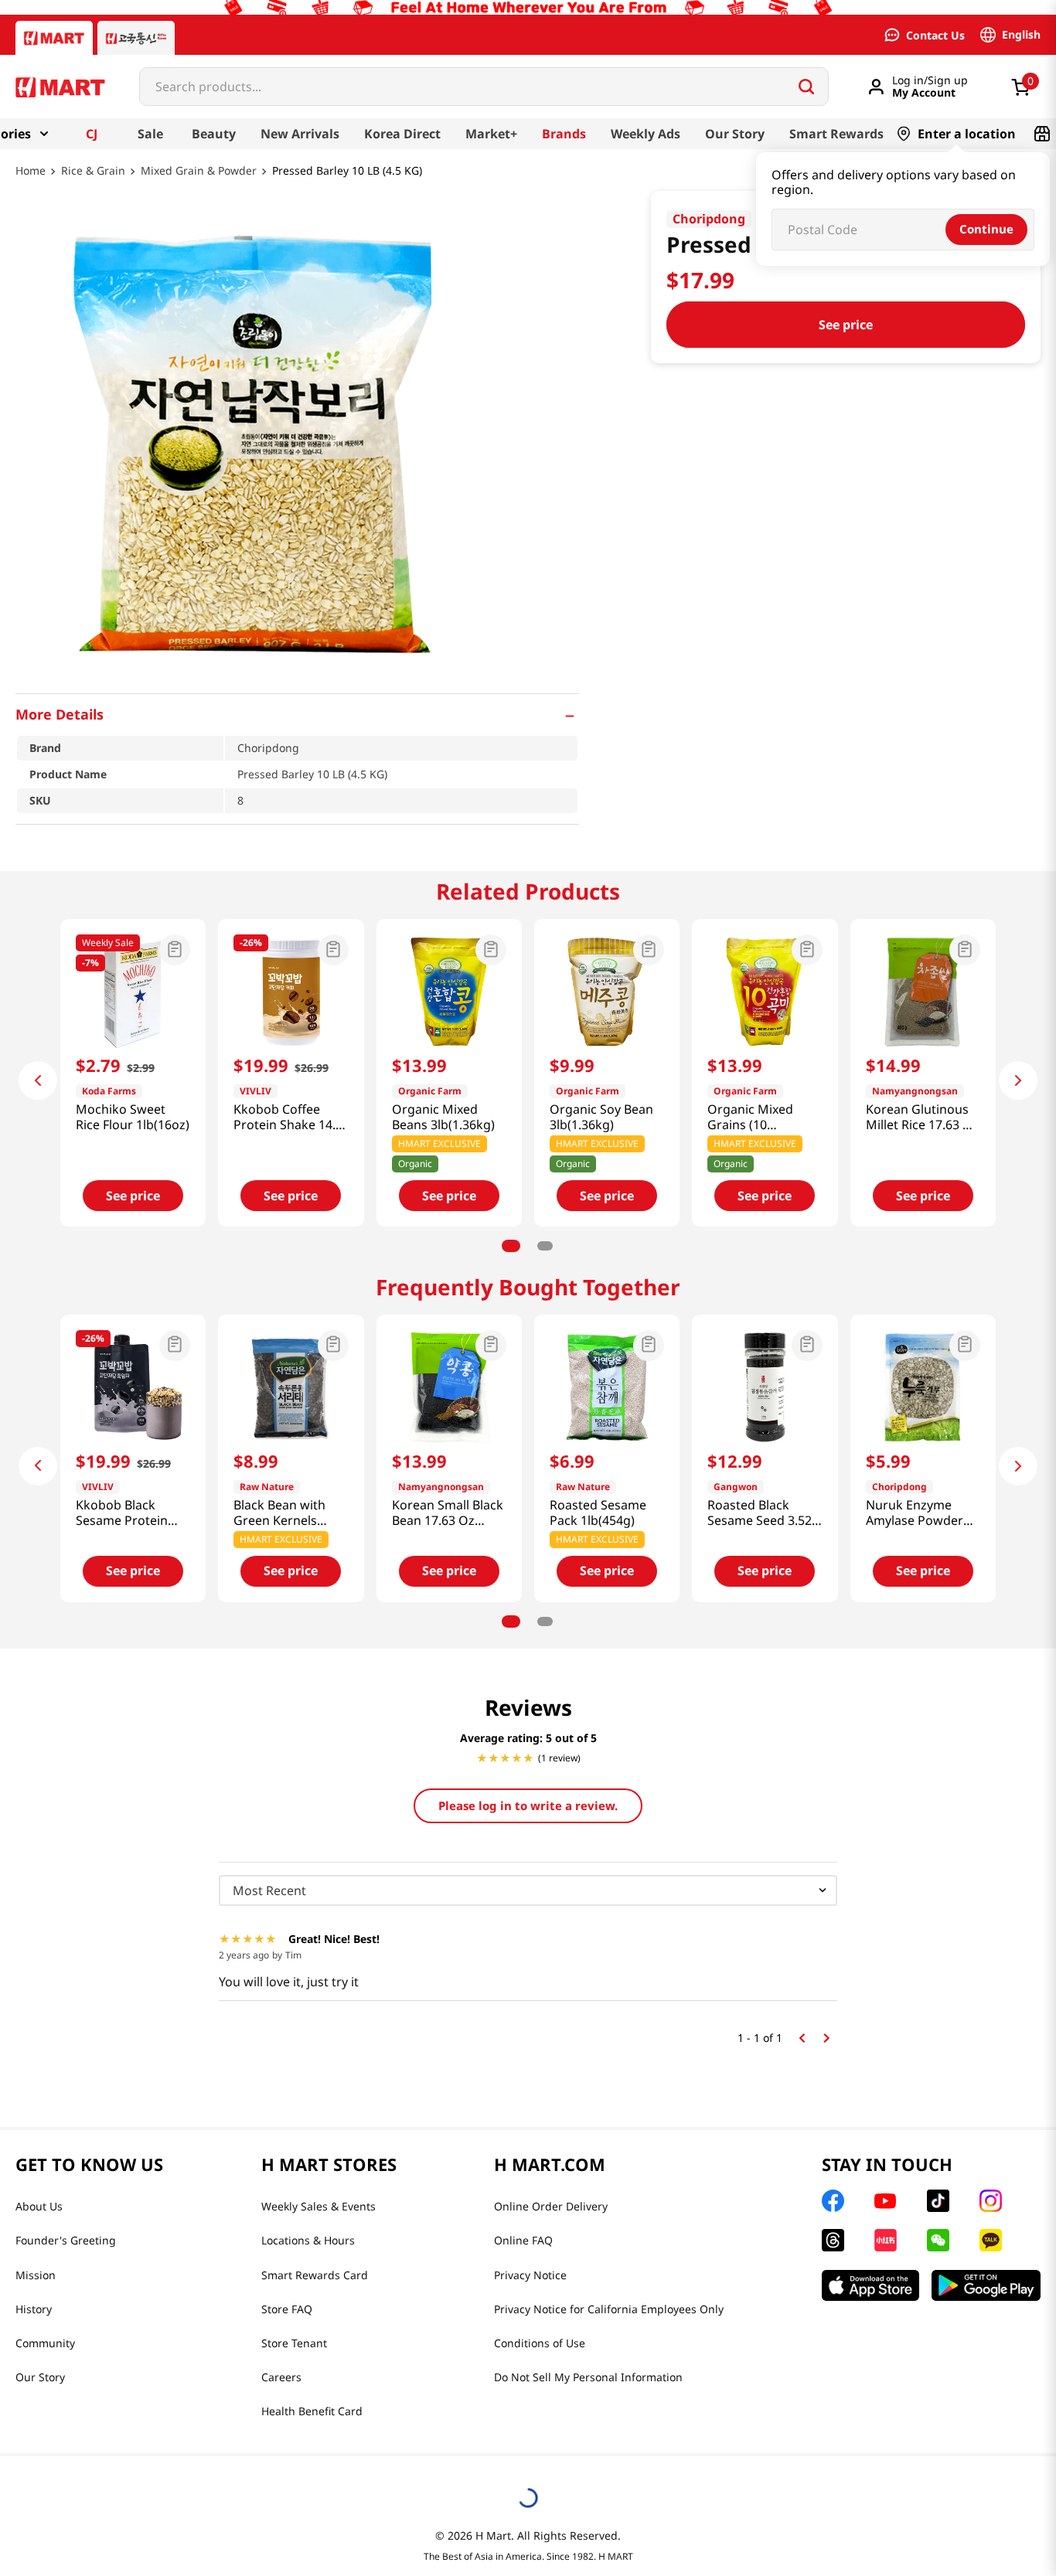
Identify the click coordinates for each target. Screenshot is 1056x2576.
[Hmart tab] (54, 38)
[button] (297, 714)
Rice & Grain (93, 171)
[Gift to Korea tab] (136, 38)
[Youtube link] (885, 2201)
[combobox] (484, 87)
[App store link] (870, 2285)
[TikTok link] (938, 2201)
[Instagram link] (991, 2201)
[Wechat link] (938, 2240)
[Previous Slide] (38, 1080)
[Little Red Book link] (886, 2240)
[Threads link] (833, 2240)
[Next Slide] (1018, 1080)
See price (846, 325)
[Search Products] (806, 87)
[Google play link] (986, 2285)
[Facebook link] (833, 2201)
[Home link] (31, 182)
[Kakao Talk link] (991, 2240)
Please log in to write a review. (528, 1805)
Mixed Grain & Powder (199, 171)
